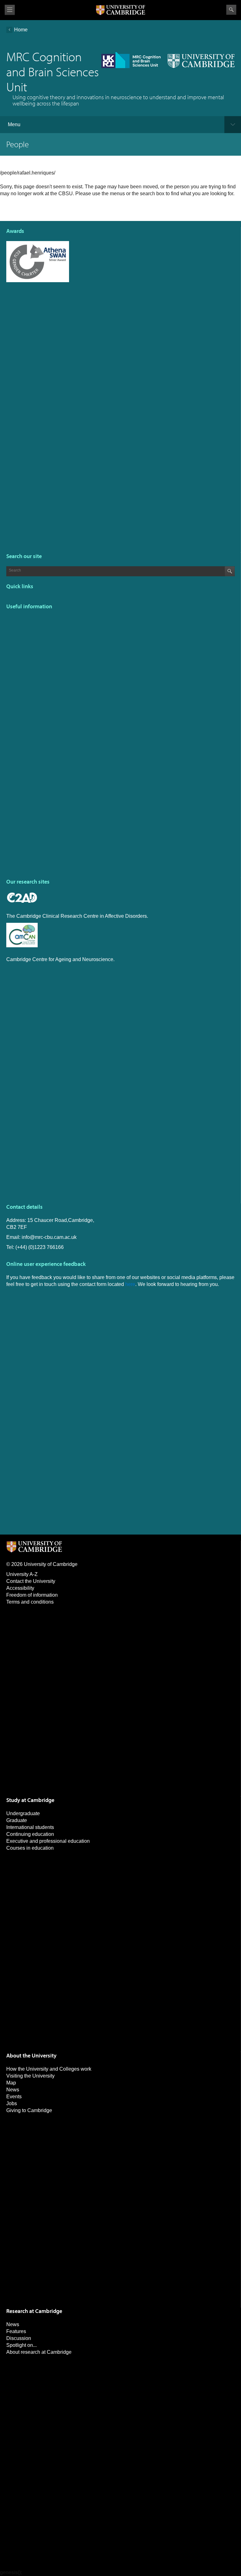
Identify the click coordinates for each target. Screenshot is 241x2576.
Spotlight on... (21, 2345)
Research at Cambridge (34, 2311)
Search (231, 10)
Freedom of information (32, 1595)
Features (16, 2331)
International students (30, 1827)
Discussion (19, 2338)
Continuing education (30, 1834)
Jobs (12, 2103)
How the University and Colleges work (49, 2069)
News (13, 2090)
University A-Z (22, 1574)
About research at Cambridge (39, 2352)
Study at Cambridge (30, 1800)
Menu (14, 124)
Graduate (17, 1820)
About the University (31, 2055)
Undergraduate (23, 1813)
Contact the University (31, 1581)
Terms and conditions (30, 1602)
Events (14, 2097)
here (130, 1284)
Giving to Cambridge (29, 2110)
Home (21, 30)
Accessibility (20, 1588)
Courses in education (30, 1848)
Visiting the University (30, 2076)
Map (11, 2083)
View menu (10, 10)
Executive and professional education (48, 1841)
